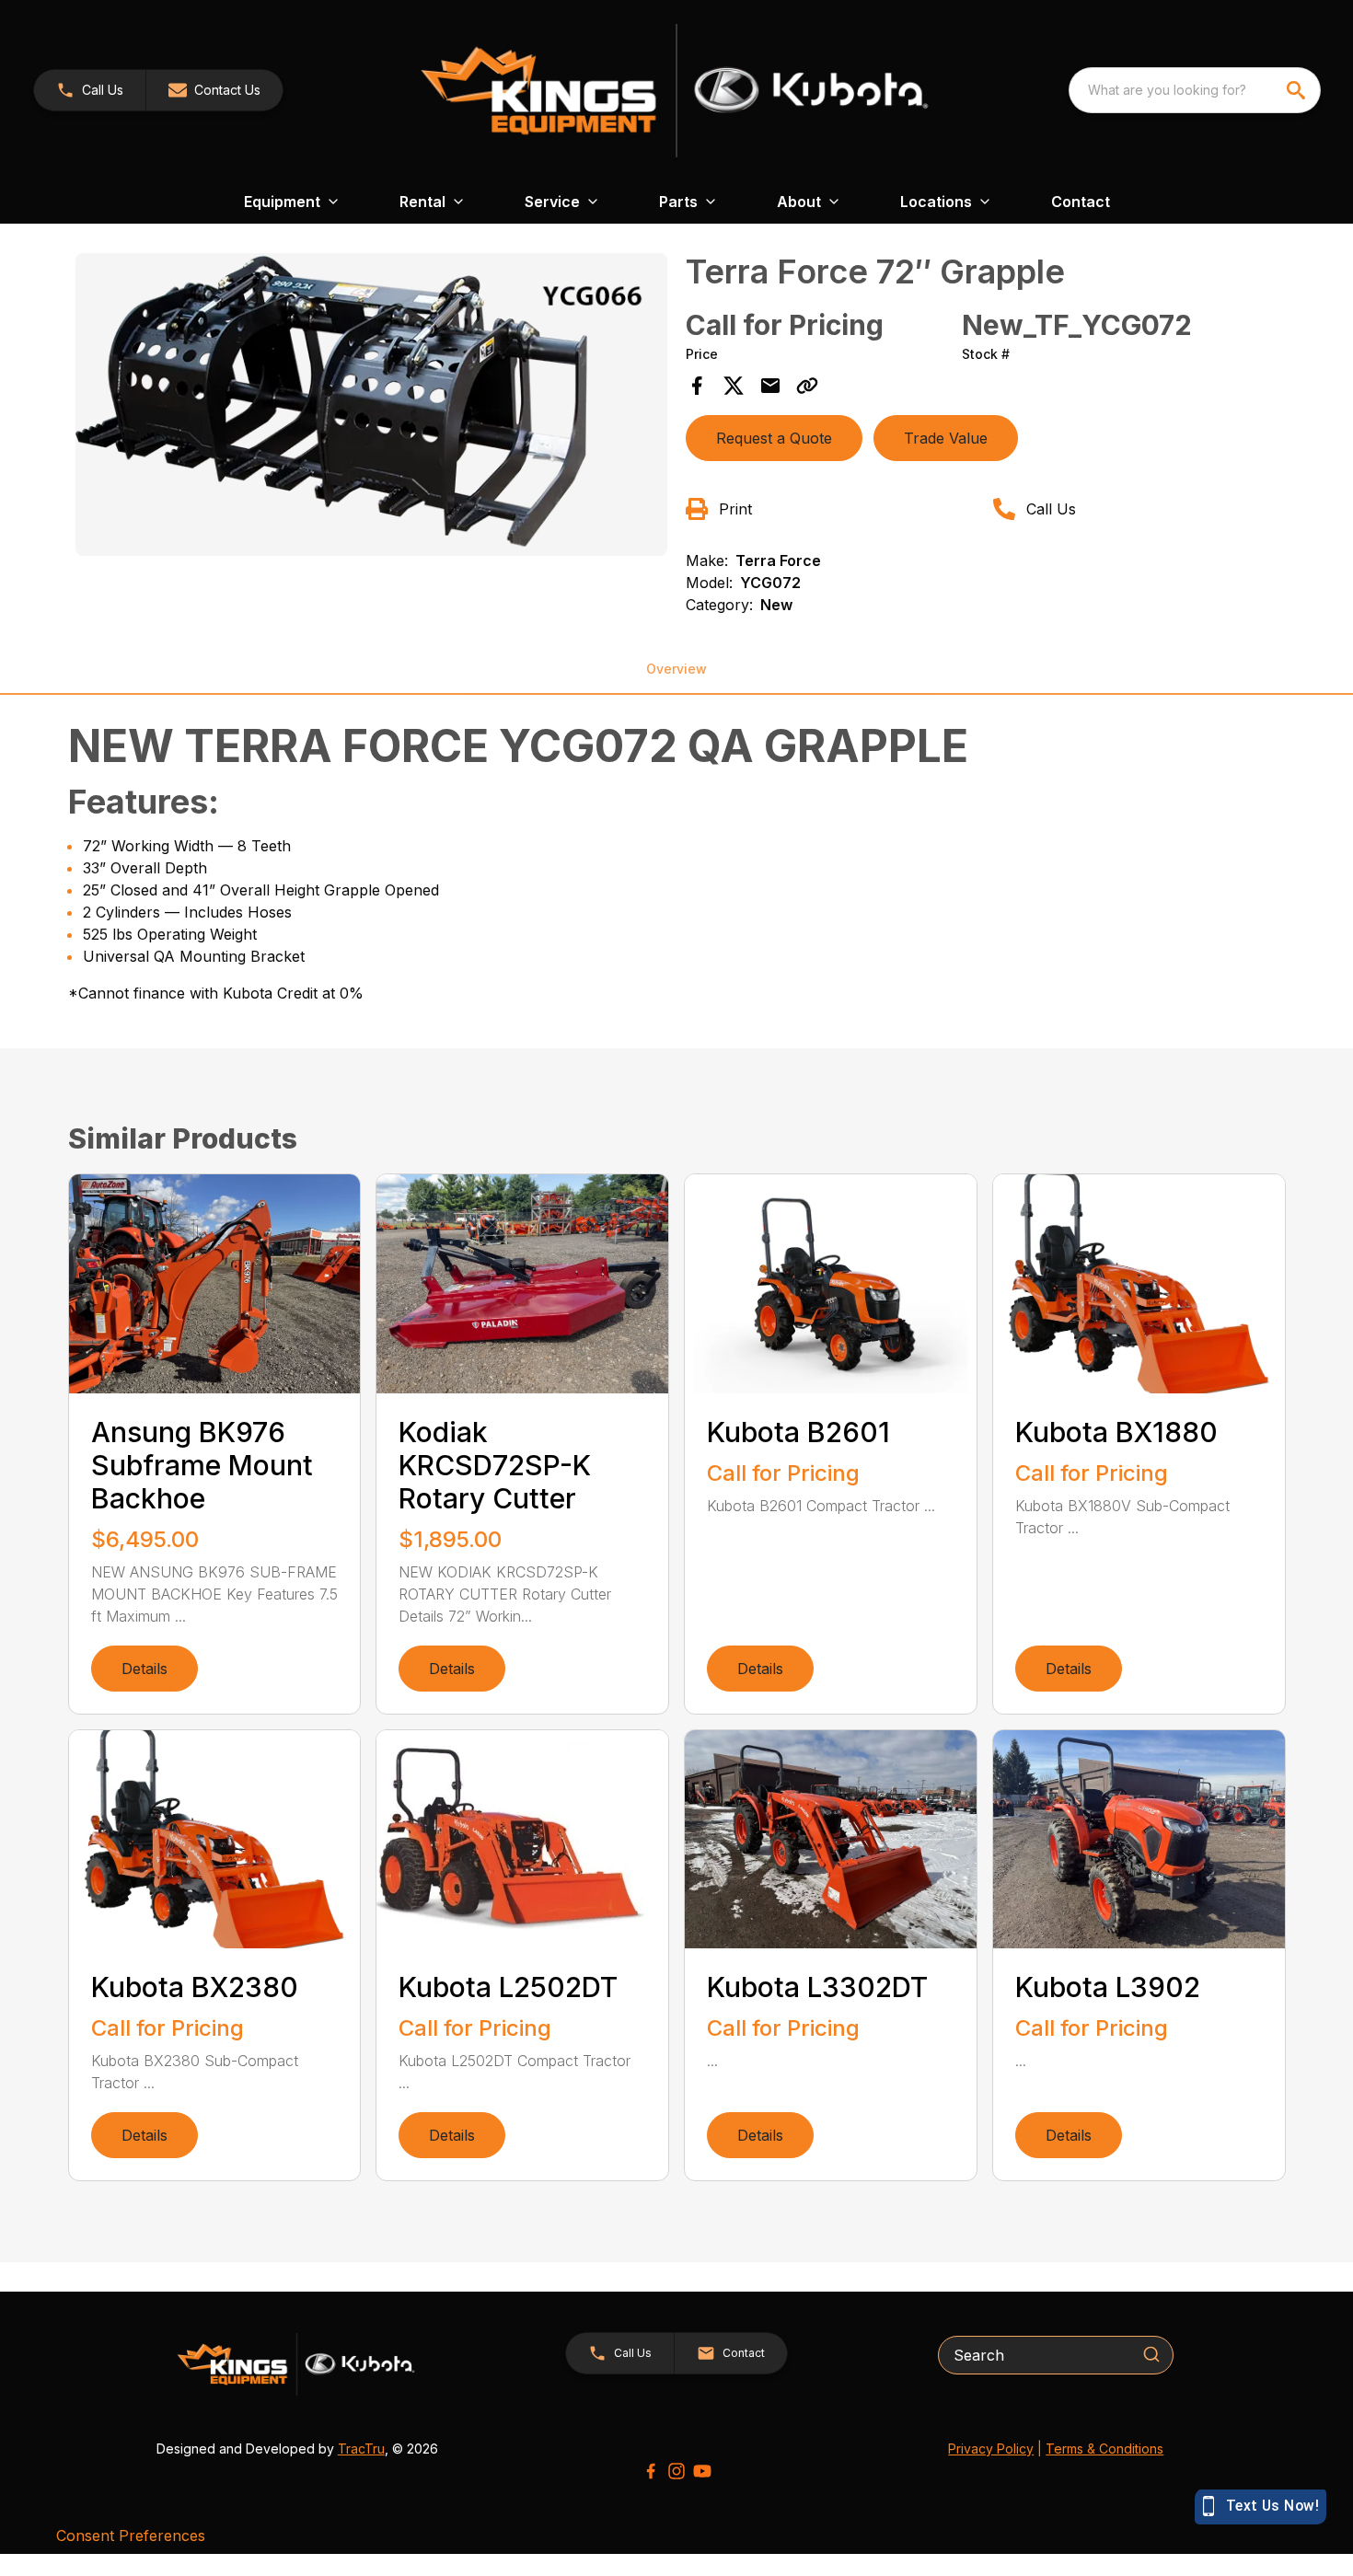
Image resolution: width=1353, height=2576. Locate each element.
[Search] (1151, 2354)
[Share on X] (734, 386)
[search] (1298, 90)
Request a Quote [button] (774, 438)
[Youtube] (702, 2471)
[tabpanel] (372, 407)
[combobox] (1195, 90)
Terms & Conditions (1104, 2449)
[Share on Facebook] (697, 386)
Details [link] (145, 1669)
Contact (1081, 202)
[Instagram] (676, 2471)
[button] (90, 90)
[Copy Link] (807, 386)
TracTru (361, 2449)
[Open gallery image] (372, 404)
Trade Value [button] (946, 438)
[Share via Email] (770, 386)
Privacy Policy (991, 2449)
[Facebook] (651, 2471)
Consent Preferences (131, 2536)
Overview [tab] (676, 669)
